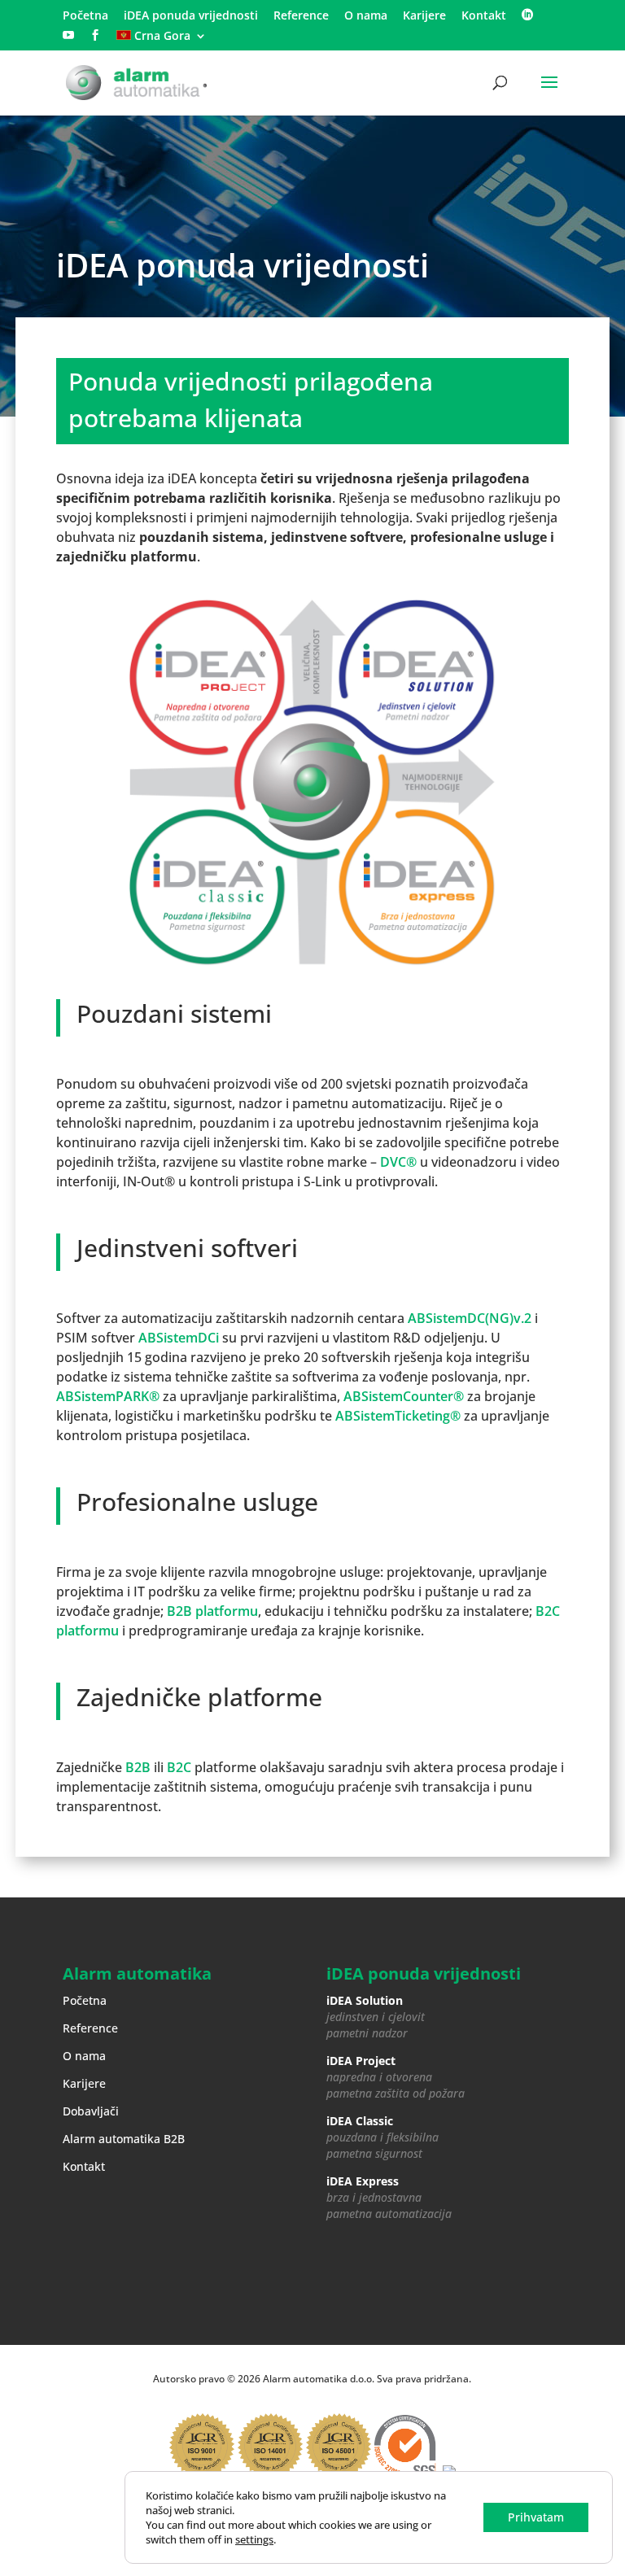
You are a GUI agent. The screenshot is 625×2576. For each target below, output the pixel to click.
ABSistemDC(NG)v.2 (470, 1318)
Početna (85, 16)
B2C (179, 1767)
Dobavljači (91, 2111)
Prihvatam (536, 2517)
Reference (301, 16)
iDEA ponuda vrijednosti (191, 16)
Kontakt (484, 16)
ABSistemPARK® (108, 1396)
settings (254, 2539)
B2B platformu (212, 1611)
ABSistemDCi (179, 1338)
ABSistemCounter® (404, 1396)
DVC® (398, 1162)
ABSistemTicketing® (398, 1416)
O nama (366, 16)
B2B (138, 1767)
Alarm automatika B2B (124, 2139)
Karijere (424, 16)
